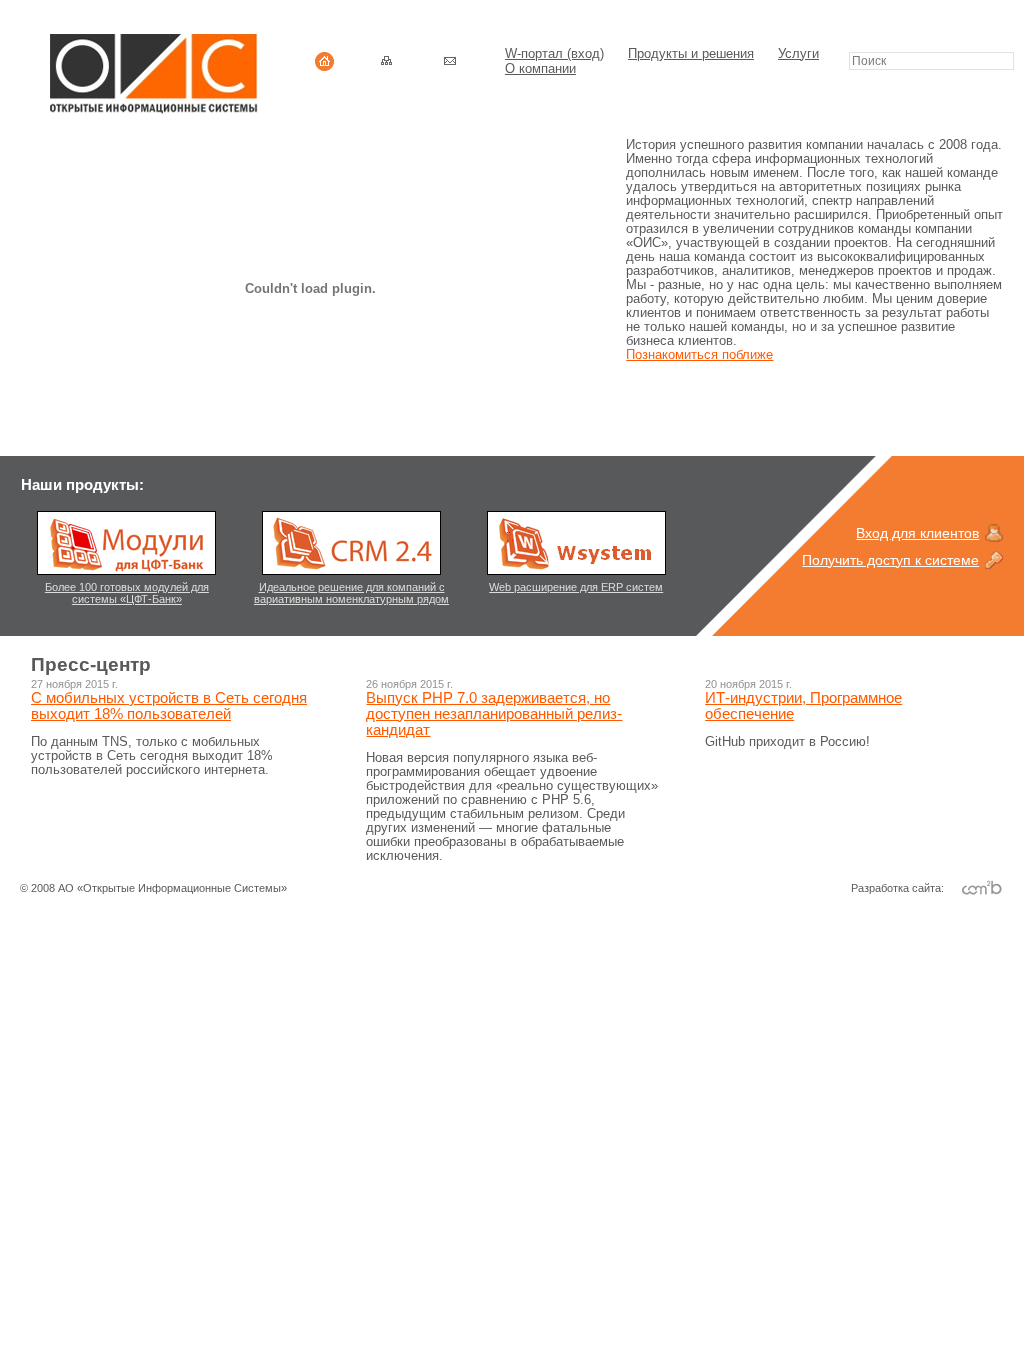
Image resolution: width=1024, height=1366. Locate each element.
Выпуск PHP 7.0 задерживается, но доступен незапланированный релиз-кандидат (494, 714)
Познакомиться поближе (699, 355)
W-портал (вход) (554, 53)
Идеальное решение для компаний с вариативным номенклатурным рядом (351, 593)
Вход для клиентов (917, 533)
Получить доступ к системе (890, 560)
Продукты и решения (691, 53)
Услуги (798, 53)
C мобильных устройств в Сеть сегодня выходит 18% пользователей (169, 706)
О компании (540, 68)
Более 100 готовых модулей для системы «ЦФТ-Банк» (127, 593)
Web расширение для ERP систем (576, 587)
